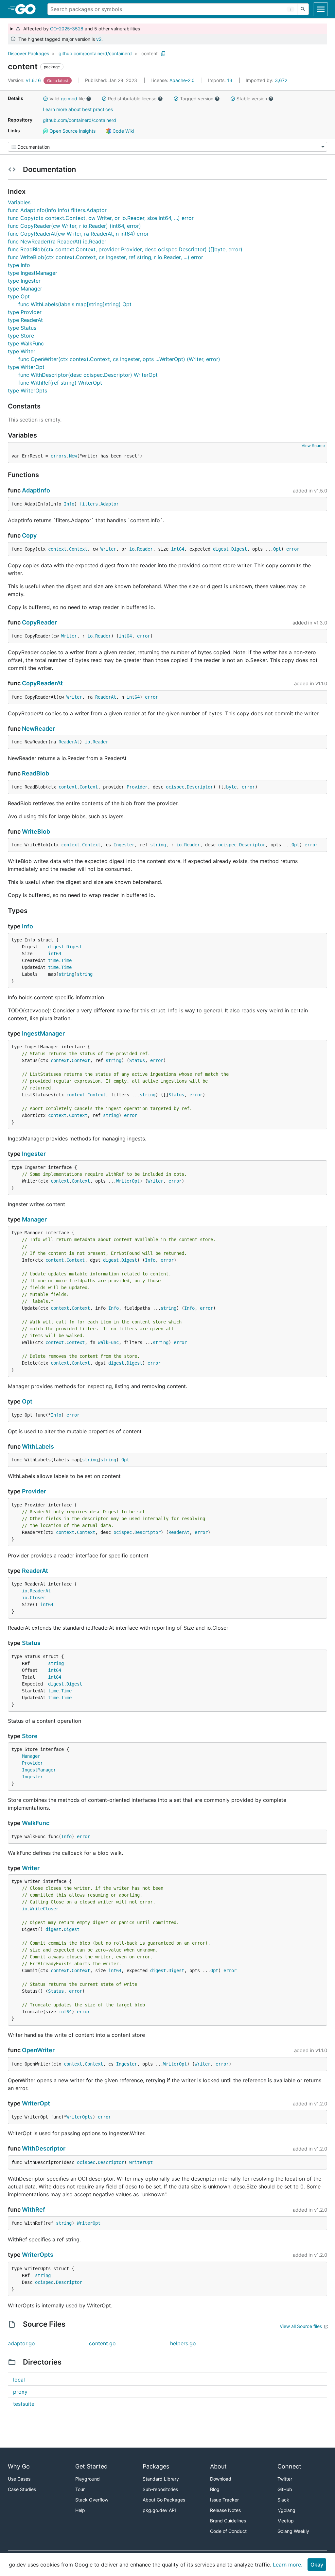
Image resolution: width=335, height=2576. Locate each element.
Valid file (67, 99)
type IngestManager (33, 273)
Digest (239, 549)
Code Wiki (123, 131)
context (57, 549)
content (150, 53)
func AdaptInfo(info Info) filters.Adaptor (57, 210)
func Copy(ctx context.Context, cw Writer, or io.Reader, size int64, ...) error (101, 218)
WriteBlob (36, 831)
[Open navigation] (321, 9)
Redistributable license (132, 99)
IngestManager (43, 1033)
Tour (80, 2489)
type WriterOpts (27, 391)
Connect (289, 2466)
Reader (145, 549)
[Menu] (167, 147)
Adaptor (110, 504)
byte (231, 787)
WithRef (34, 2210)
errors (59, 456)
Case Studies (22, 2489)
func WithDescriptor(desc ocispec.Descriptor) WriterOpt (88, 375)
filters (89, 504)
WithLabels (38, 1446)
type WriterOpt (26, 367)
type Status (22, 328)
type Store (21, 336)
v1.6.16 (25, 80)
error (293, 549)
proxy (20, 2392)
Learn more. (288, 2565)
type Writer (22, 351)
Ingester (124, 845)
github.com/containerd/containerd (95, 53)
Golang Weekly (293, 2531)
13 (221, 80)
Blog (215, 2489)
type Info (19, 265)
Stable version (252, 99)
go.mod (69, 99)
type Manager (25, 289)
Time (66, 960)
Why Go (19, 2466)
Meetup (286, 2521)
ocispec (175, 787)
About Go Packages (164, 2500)
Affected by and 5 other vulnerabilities (80, 29)
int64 (178, 549)
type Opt (19, 296)
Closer (38, 1598)
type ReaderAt (25, 320)
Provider (137, 787)
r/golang (286, 2510)
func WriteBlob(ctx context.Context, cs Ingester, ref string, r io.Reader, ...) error (106, 257)
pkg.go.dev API (159, 2510)
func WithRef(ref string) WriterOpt (60, 383)
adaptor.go (21, 2343)
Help (80, 2510)
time (53, 960)
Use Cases (19, 2479)
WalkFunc (108, 1342)
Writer (108, 549)
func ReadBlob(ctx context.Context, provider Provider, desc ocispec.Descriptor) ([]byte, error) (125, 249)
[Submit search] (303, 9)
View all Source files (301, 2326)
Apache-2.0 (182, 80)
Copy (29, 535)
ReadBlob (35, 773)
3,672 (266, 80)
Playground (88, 2479)
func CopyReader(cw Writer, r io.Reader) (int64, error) (74, 226)
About (218, 2466)
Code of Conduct (228, 2531)
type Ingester (24, 281)
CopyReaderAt (42, 683)
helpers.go (183, 2343)
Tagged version (197, 99)
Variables (19, 202)
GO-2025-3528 (67, 29)
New (73, 456)
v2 (99, 39)
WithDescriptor (44, 2148)
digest (221, 549)
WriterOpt (128, 1181)
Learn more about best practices (78, 109)
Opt (277, 549)
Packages (156, 2466)
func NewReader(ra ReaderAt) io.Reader (57, 241)
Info (69, 504)
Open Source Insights (72, 131)
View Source (313, 446)
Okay (317, 2565)
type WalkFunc (26, 343)
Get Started (91, 2466)
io (132, 549)
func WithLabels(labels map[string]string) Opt (75, 304)
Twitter (285, 2479)
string (158, 845)
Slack (283, 2500)
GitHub (285, 2489)
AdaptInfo (36, 490)
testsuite (24, 2404)
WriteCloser (44, 1909)
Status (137, 1060)
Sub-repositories (160, 2489)
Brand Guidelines (228, 2521)
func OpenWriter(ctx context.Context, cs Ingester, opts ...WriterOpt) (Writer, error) (119, 359)
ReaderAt (106, 697)
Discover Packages (28, 53)
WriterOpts (79, 2117)
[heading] (28, 9)
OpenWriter (38, 2050)
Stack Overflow (92, 2500)
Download (221, 2479)
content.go (102, 2343)
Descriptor (200, 787)
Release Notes (225, 2510)
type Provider (25, 312)
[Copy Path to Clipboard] (163, 54)
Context (78, 549)
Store (30, 1736)
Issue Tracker (224, 2500)
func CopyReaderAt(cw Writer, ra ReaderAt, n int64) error (78, 234)
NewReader (38, 729)
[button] (45, 99)
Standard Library (161, 2479)
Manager (34, 1219)
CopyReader (39, 622)
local (19, 2380)
